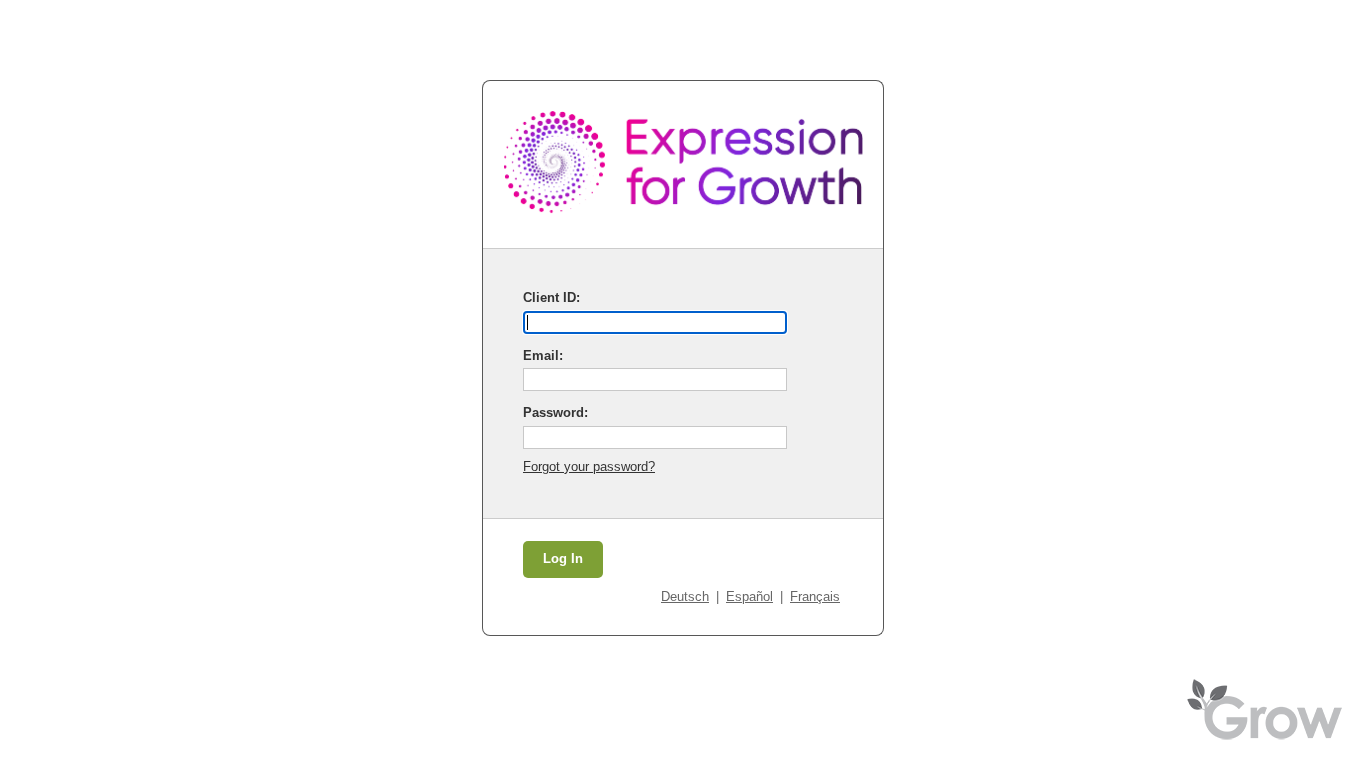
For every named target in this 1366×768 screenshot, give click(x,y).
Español (749, 596)
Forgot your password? (589, 466)
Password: (555, 412)
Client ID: (551, 297)
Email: (543, 355)
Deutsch (685, 596)
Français (815, 596)
